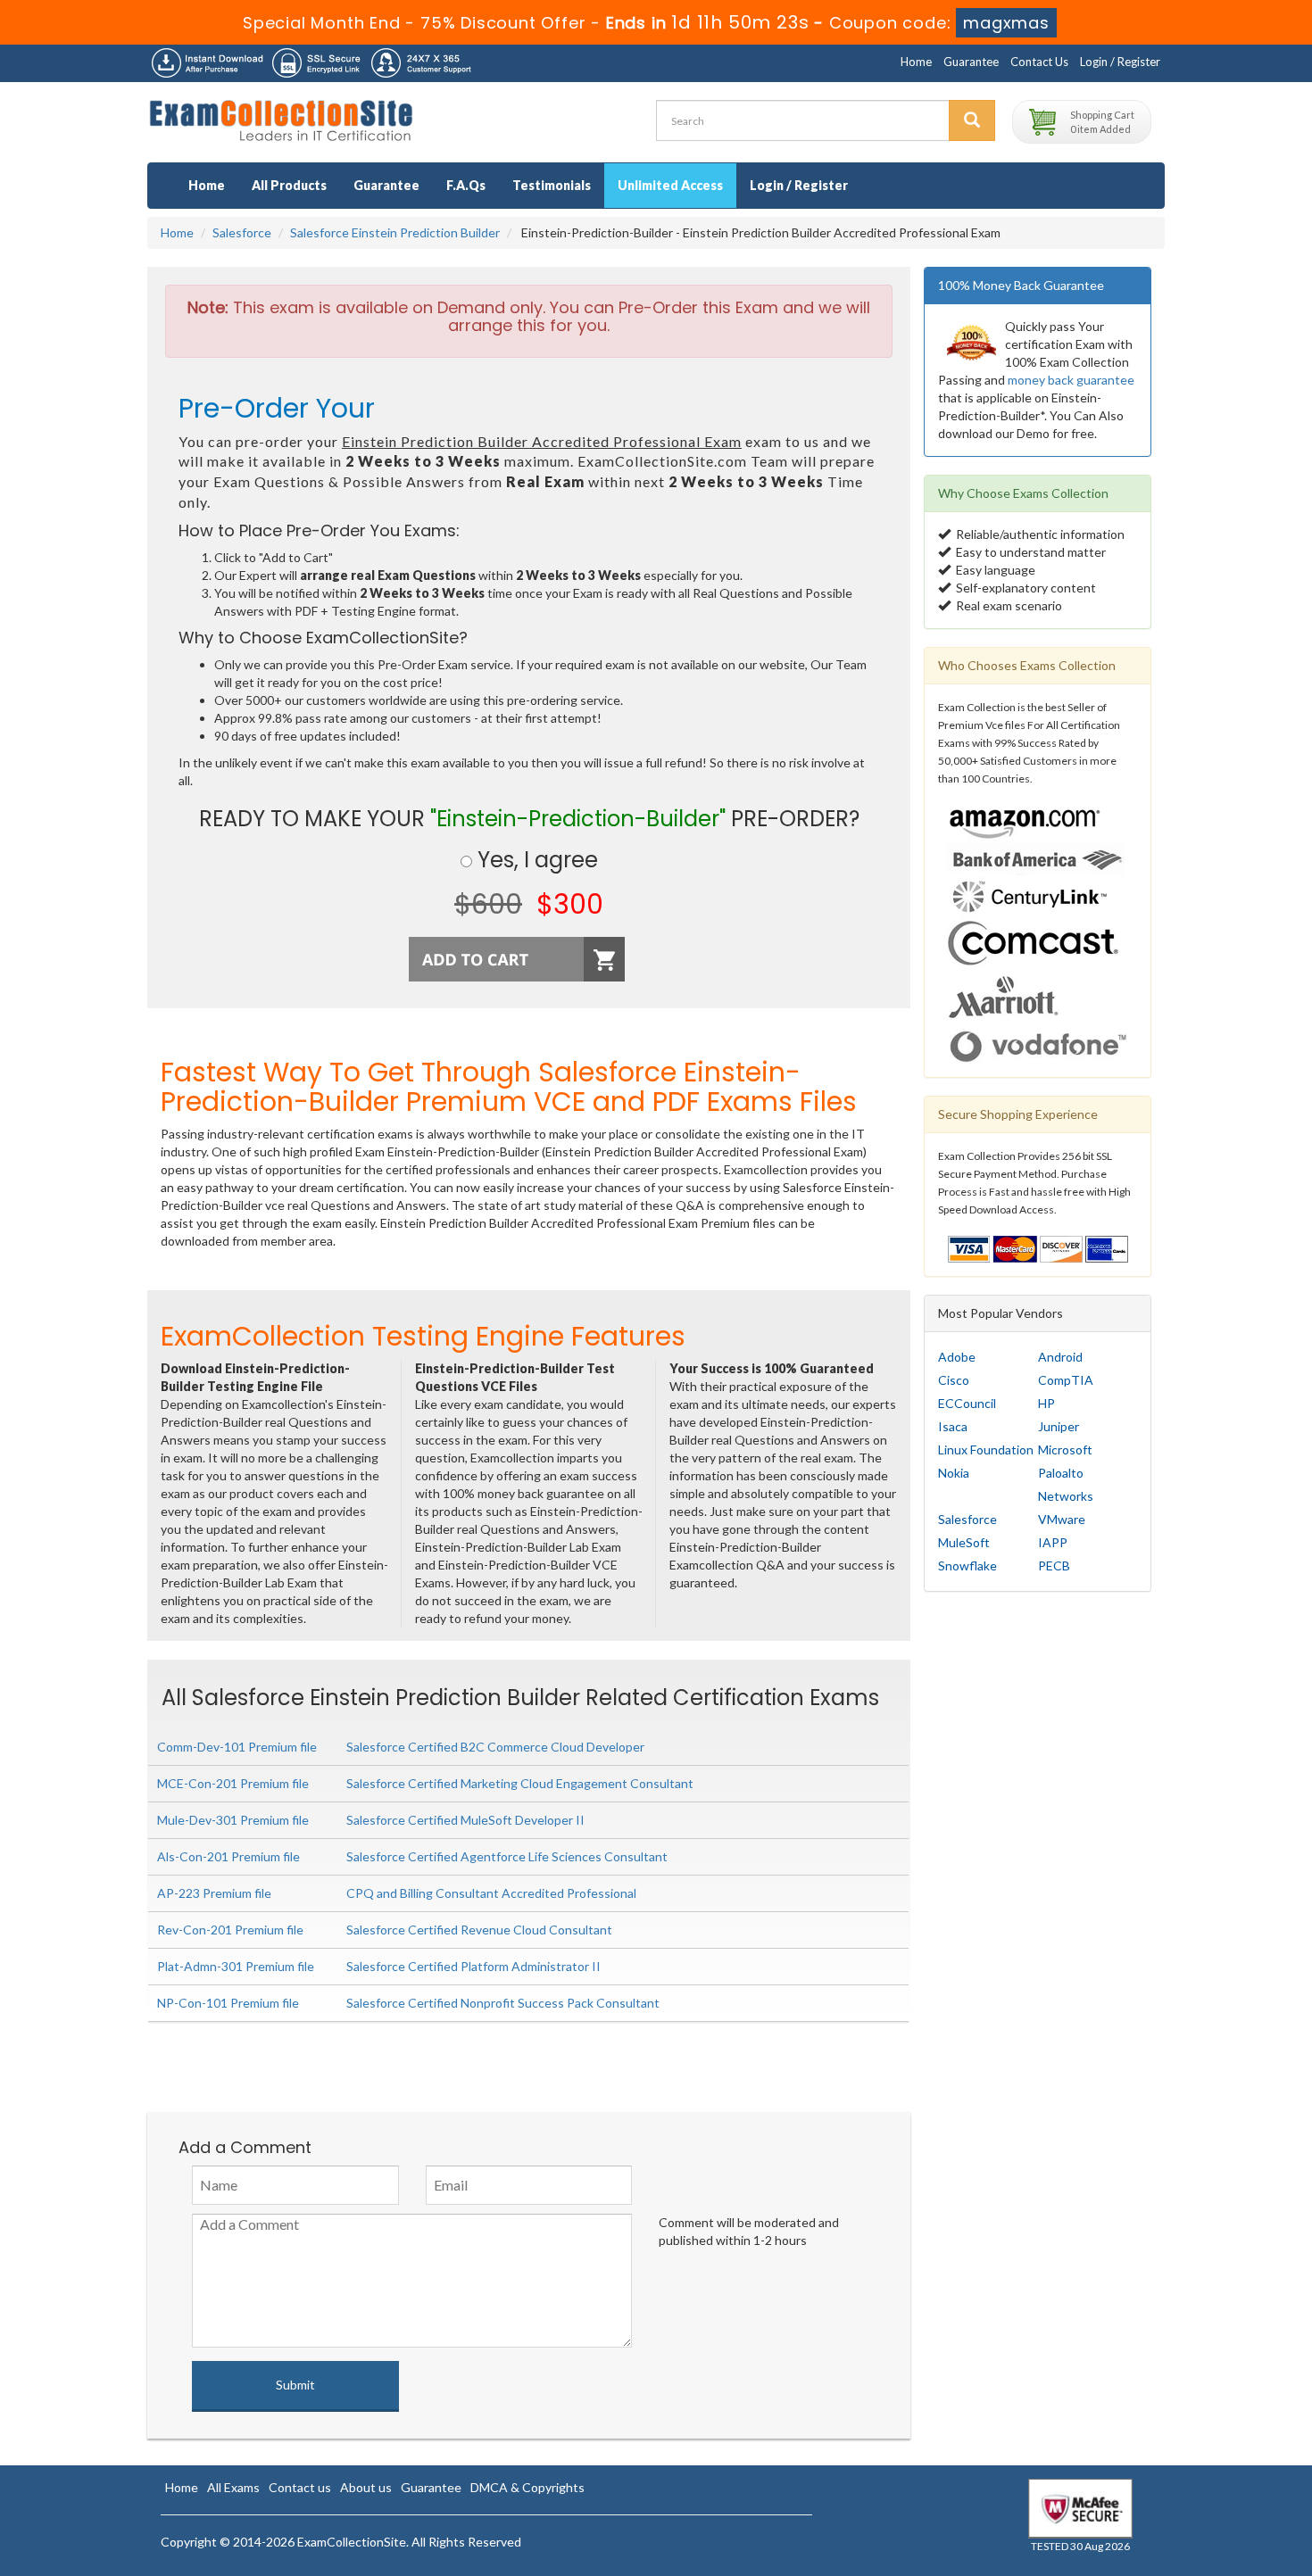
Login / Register (1120, 62)
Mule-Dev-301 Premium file (233, 1820)
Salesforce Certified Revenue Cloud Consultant (479, 1930)
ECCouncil (967, 1403)
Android (1060, 1357)
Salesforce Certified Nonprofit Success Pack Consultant (503, 2003)
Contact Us (1039, 62)
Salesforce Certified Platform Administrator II (473, 1966)
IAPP (1053, 1542)
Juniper (1059, 1426)
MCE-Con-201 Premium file (233, 1783)
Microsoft (1065, 1450)
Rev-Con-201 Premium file (230, 1930)
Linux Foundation (986, 1450)
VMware (1062, 1519)
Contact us (300, 2487)
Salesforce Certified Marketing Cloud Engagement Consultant (520, 1783)
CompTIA (1066, 1380)
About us (366, 2487)
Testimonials (552, 185)
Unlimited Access (670, 185)
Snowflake (967, 1565)
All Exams (233, 2487)
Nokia (954, 1473)
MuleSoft (964, 1542)
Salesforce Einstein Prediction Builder (395, 232)
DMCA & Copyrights (527, 2487)
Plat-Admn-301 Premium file (236, 1966)
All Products (289, 185)
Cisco (954, 1380)
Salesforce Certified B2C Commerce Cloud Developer (495, 1747)
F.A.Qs (466, 185)
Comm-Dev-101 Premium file (237, 1747)
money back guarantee (1071, 380)
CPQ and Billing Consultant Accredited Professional (491, 1893)
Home (916, 62)
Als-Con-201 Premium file (228, 1856)
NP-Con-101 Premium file (228, 2003)
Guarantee (971, 62)
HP (1046, 1403)
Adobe (957, 1357)
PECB (1054, 1565)
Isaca (953, 1426)
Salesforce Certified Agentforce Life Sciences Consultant (507, 1856)
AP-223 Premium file (214, 1893)
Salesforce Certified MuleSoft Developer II (465, 1820)
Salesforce (242, 232)
